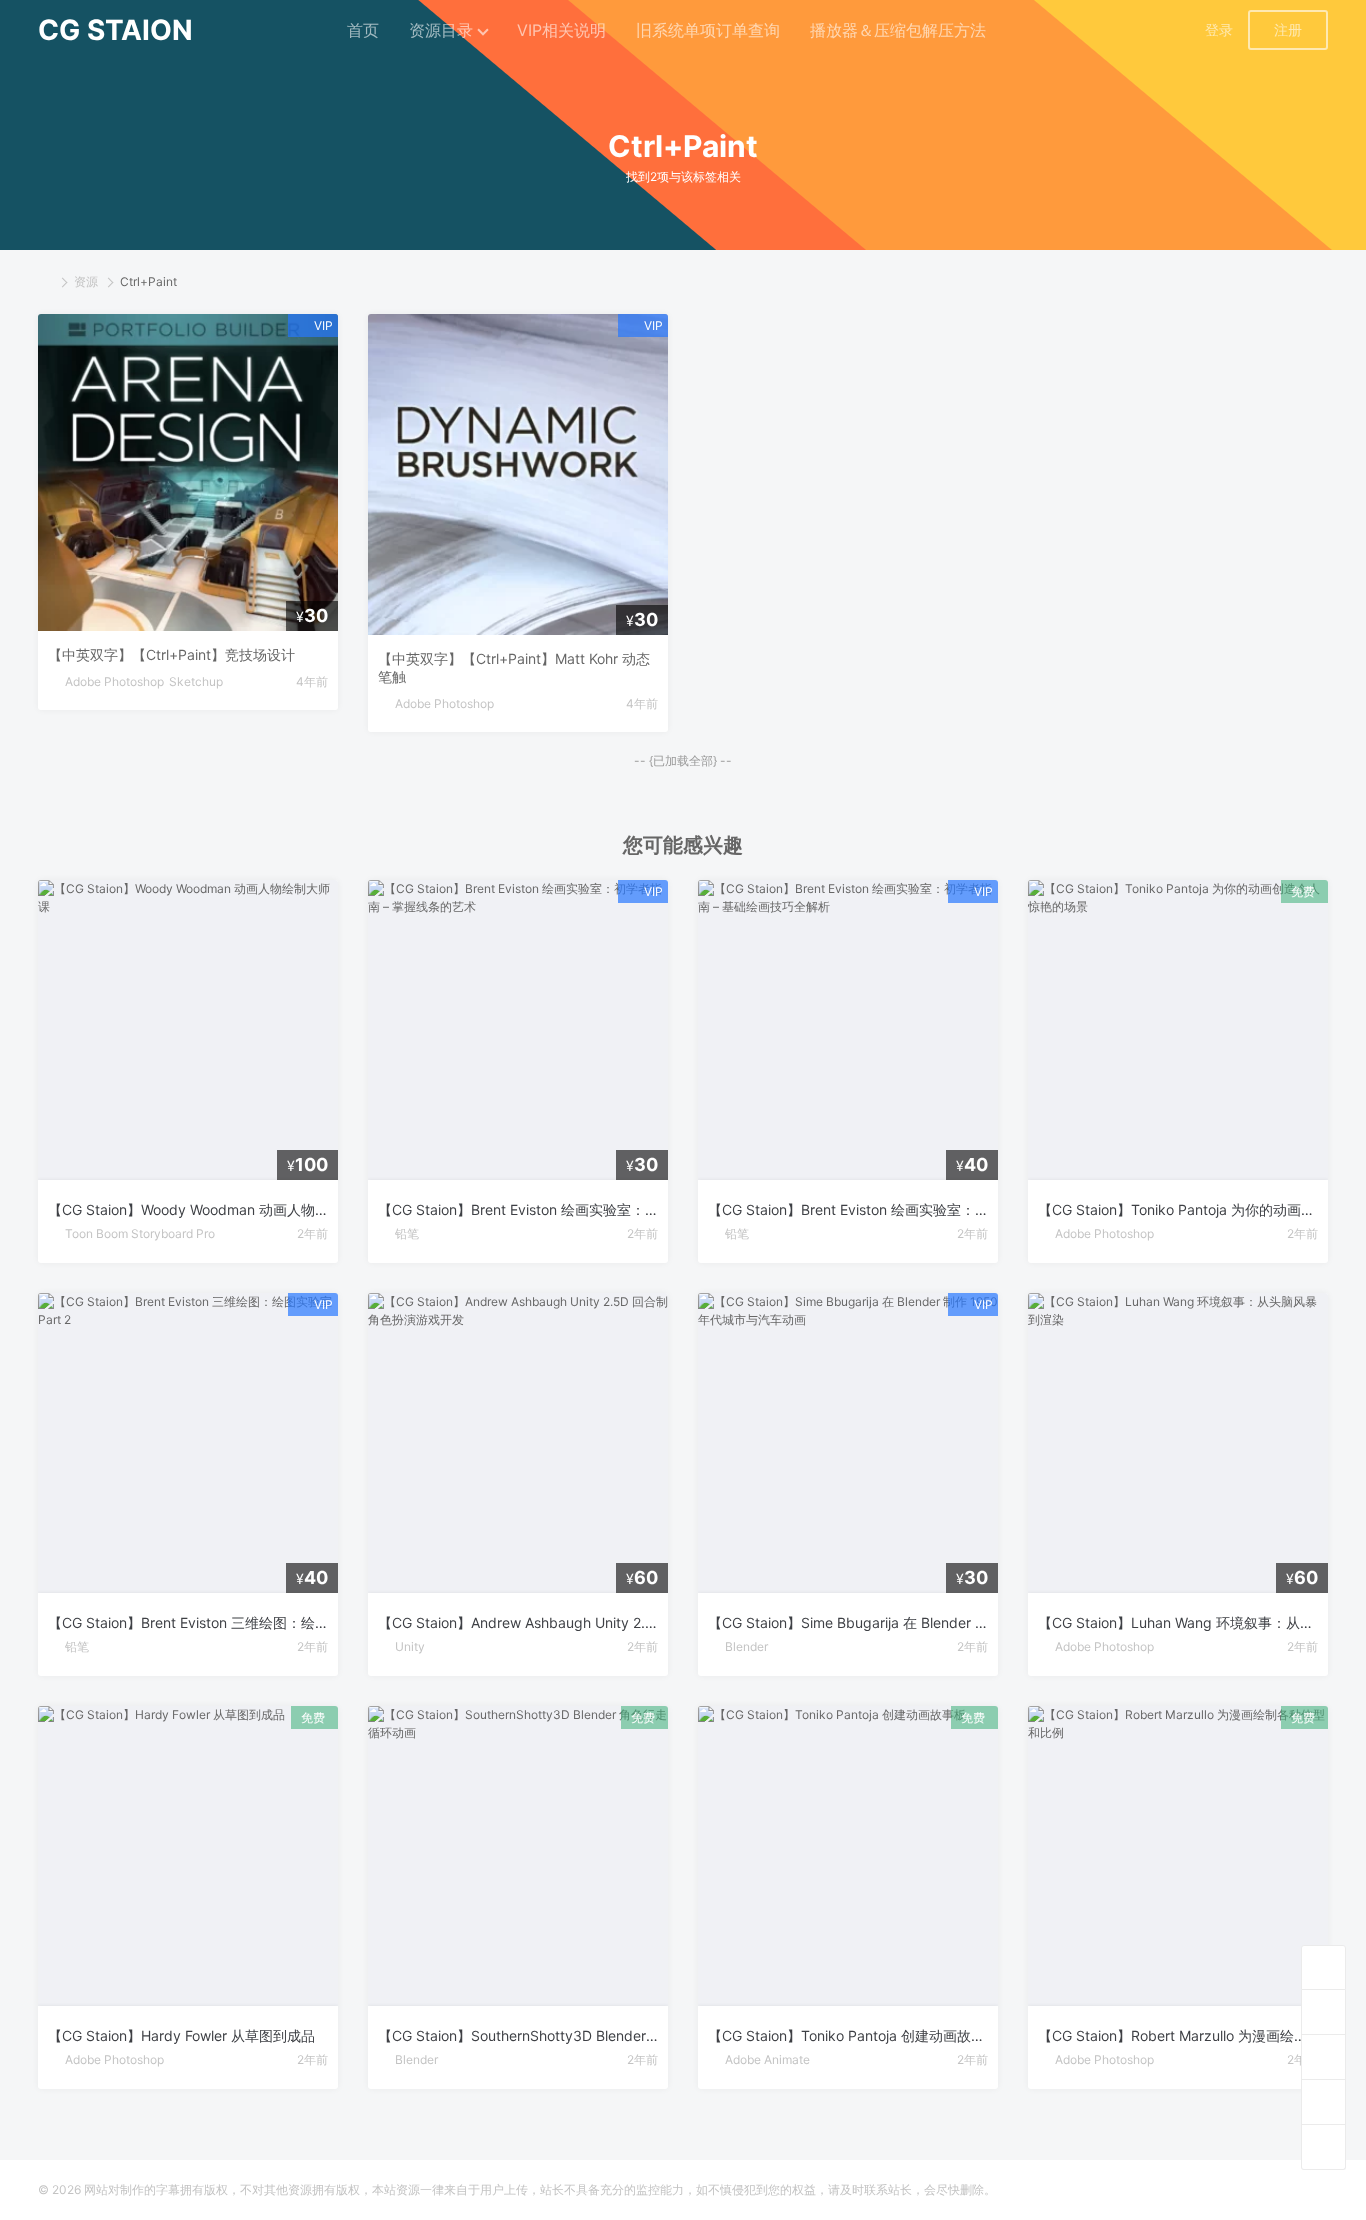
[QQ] (1323, 2056)
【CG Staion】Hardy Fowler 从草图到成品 (181, 2035)
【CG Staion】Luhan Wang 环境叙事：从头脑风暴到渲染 (1178, 1622)
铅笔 (407, 1233)
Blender (746, 1646)
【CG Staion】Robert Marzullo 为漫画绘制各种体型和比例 (1178, 2035)
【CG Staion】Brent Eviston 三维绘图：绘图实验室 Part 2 (188, 1622)
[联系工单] (1323, 2101)
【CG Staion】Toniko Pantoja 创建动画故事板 (848, 2035)
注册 (1288, 29)
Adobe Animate (767, 2059)
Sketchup (196, 681)
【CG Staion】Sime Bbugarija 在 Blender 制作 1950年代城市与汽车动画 (848, 1622)
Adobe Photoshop (114, 681)
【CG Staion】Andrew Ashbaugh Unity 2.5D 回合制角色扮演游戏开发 (518, 1622)
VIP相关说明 (561, 30)
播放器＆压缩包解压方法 (898, 30)
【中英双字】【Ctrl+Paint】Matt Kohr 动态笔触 (514, 667)
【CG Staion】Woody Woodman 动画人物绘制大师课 (188, 1209)
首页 (363, 30)
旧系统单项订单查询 (708, 30)
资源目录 (441, 30)
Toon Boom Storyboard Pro (140, 1233)
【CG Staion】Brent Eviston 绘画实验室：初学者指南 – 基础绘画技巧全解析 (848, 1209)
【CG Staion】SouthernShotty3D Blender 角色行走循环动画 (518, 2035)
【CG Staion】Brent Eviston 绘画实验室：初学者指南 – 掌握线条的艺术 (518, 1209)
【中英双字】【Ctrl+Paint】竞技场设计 (171, 654)
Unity (410, 1646)
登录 (1219, 29)
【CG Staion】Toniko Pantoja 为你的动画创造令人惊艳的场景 (1178, 1209)
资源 (86, 281)
